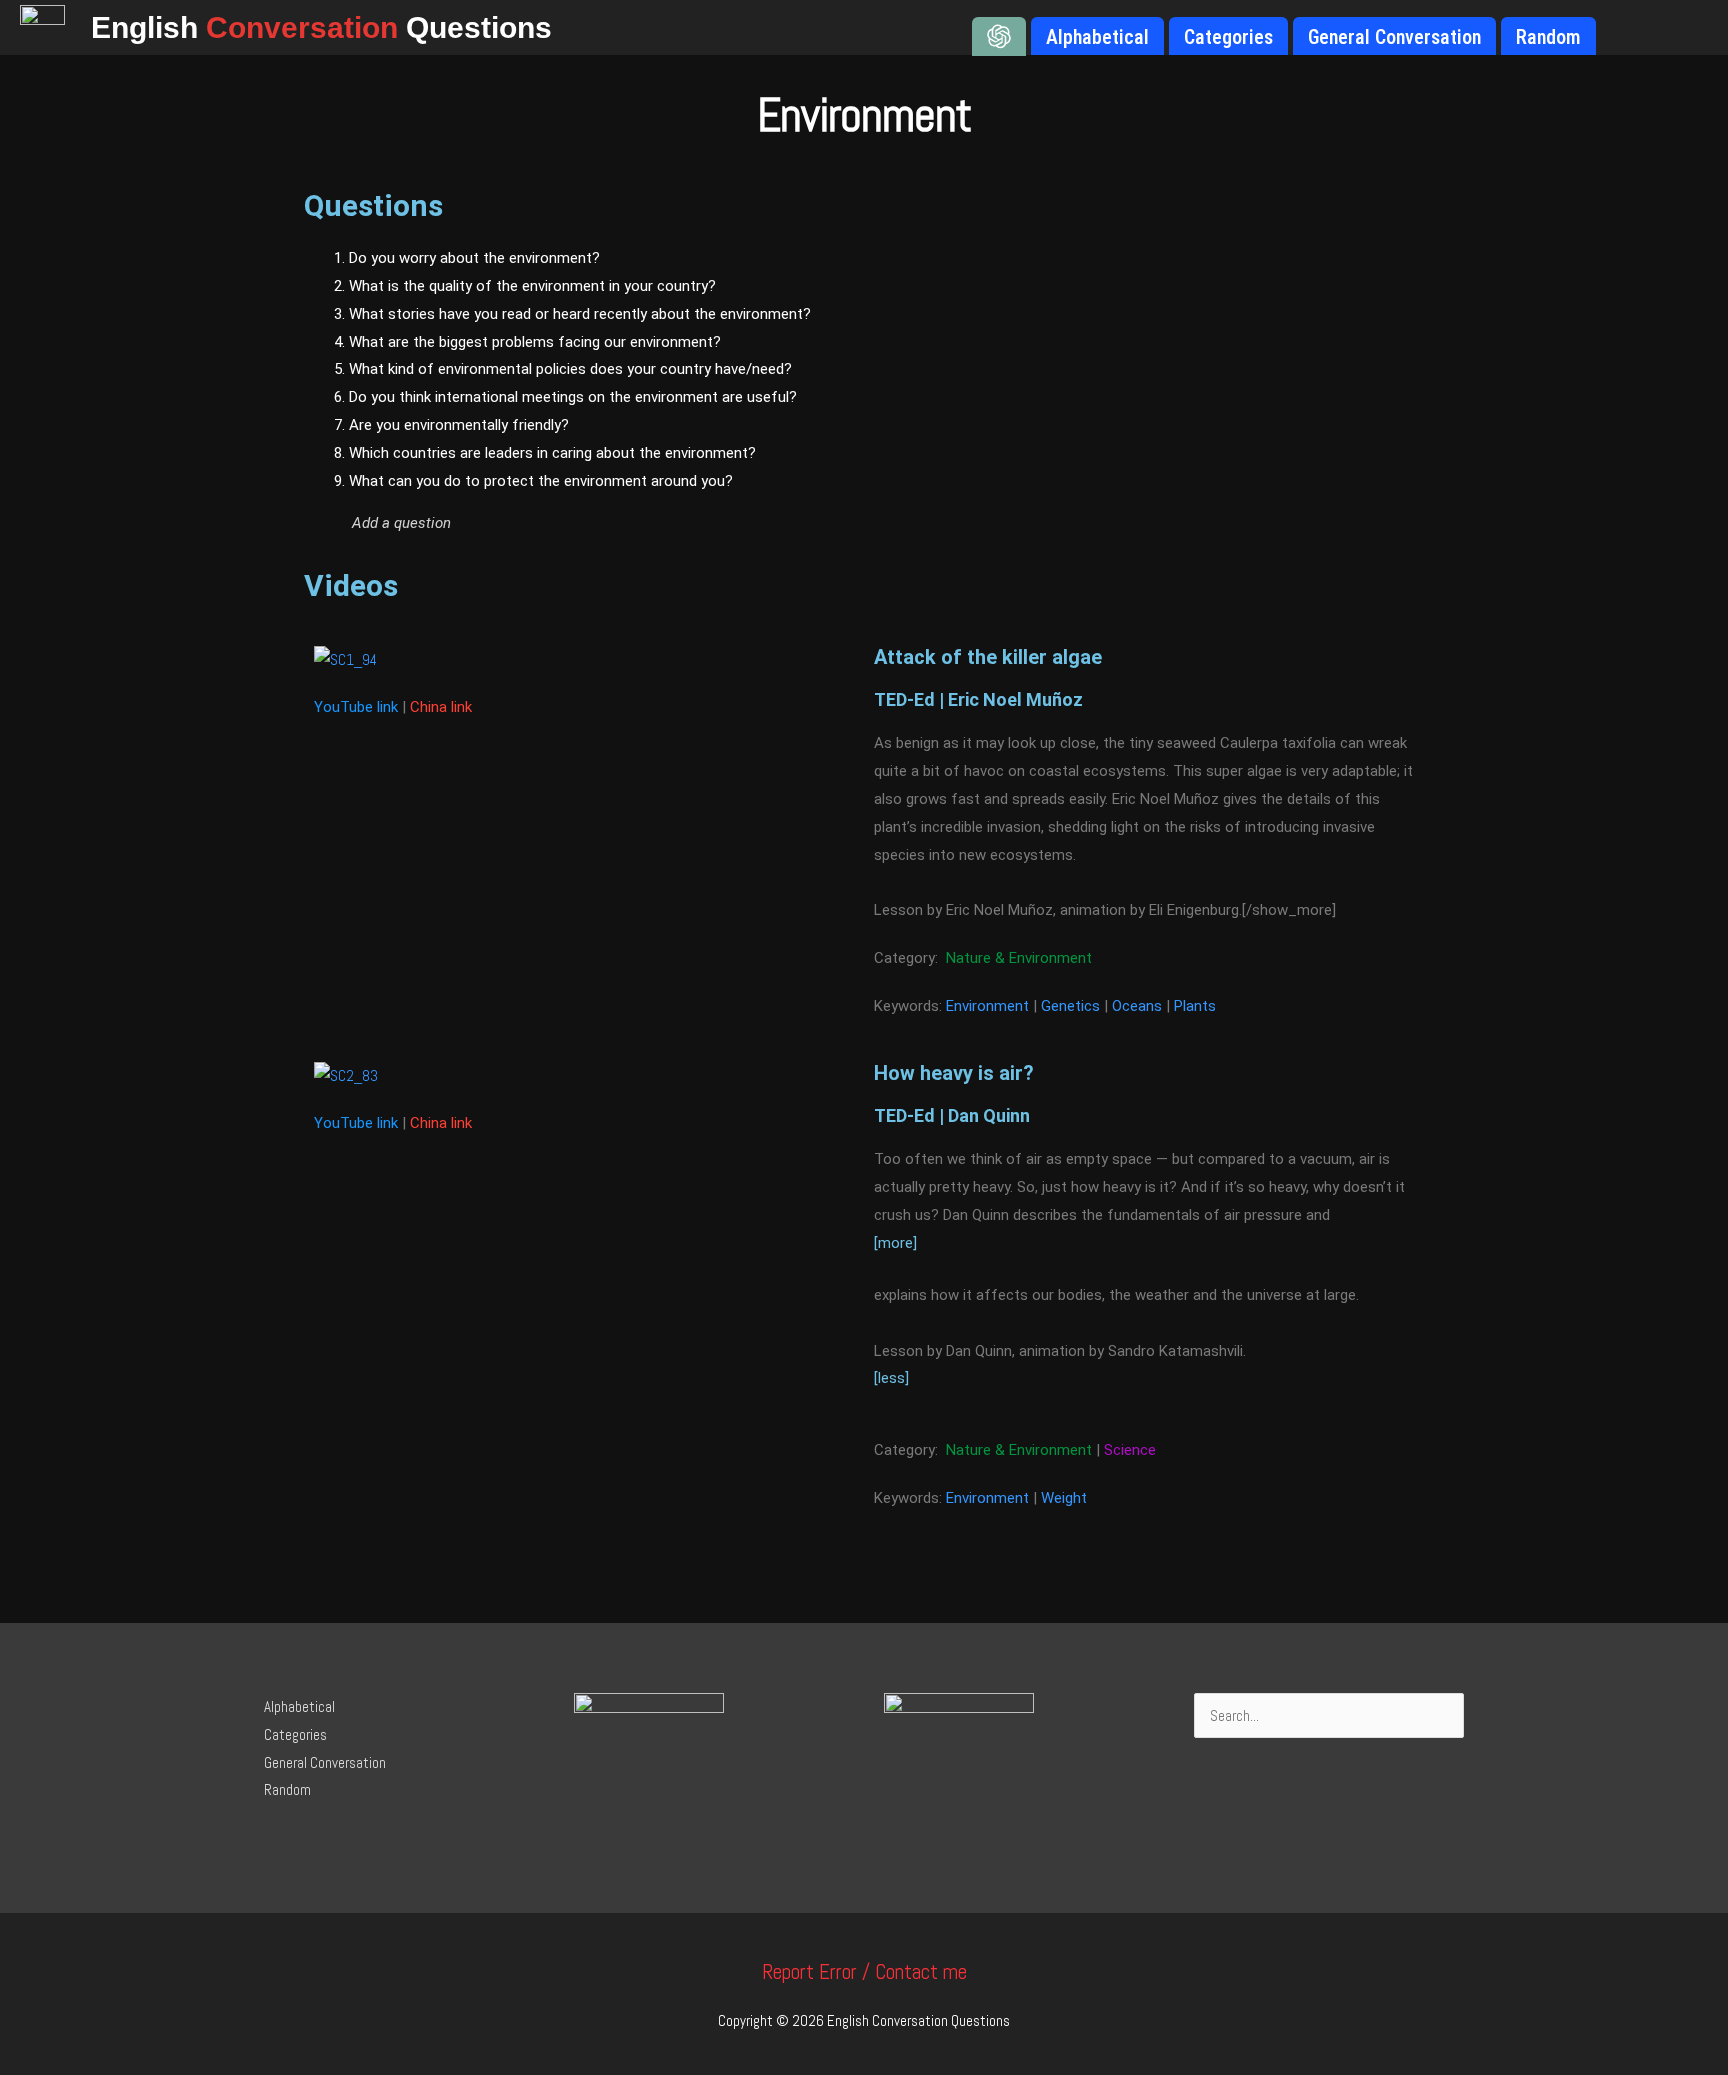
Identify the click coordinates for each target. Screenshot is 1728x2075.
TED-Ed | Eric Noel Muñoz (978, 699)
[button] (670, 523)
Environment (987, 1006)
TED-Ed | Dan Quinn (952, 1115)
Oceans (1137, 1006)
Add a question (401, 523)
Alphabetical (299, 1706)
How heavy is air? (954, 1073)
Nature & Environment (1019, 958)
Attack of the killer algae (988, 657)
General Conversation (325, 1762)
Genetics (1070, 1006)
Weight (1064, 1498)
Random (287, 1789)
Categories (295, 1734)
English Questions (321, 27)
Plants (1195, 1006)
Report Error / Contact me (864, 1971)
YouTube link (356, 707)
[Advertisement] (1233, 395)
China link (441, 707)
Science (1130, 1450)
